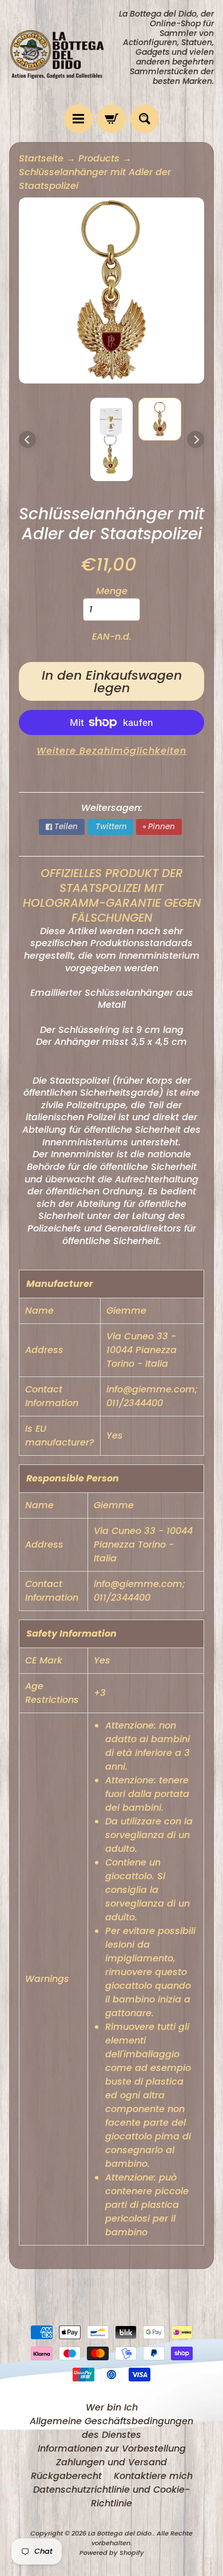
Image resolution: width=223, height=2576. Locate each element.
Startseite (41, 158)
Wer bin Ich (112, 2407)
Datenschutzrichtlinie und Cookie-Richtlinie (111, 2496)
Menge (112, 591)
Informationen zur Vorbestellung (112, 2448)
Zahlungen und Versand (111, 2462)
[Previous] (27, 439)
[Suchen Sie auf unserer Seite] (145, 119)
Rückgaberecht (66, 2476)
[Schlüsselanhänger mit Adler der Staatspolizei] (160, 419)
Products (99, 158)
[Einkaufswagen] (111, 119)
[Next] (196, 439)
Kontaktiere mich (153, 2476)
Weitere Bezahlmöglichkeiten (111, 751)
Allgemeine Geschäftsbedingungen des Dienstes (111, 2428)
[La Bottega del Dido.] (60, 52)
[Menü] (78, 119)
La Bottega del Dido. (121, 2533)
